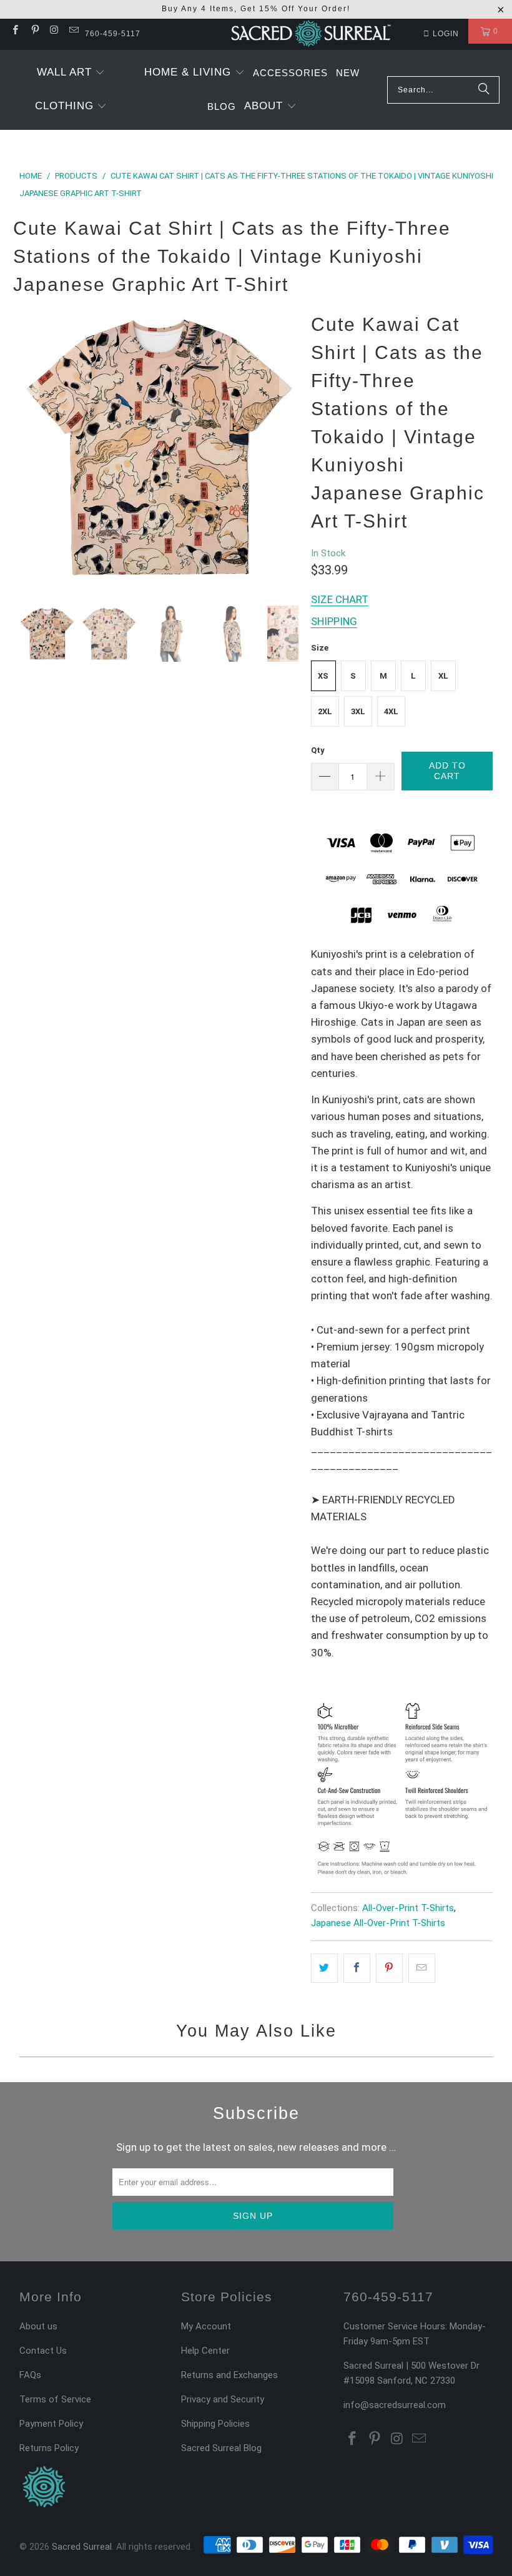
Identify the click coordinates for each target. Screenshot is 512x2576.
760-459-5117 (113, 34)
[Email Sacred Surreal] (73, 31)
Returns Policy (49, 2448)
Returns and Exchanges (229, 2375)
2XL (325, 711)
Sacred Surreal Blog (221, 2448)
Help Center (205, 2351)
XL (443, 676)
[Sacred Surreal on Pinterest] (34, 31)
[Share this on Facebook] (357, 1968)
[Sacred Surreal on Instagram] (54, 31)
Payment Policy (51, 2424)
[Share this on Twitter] (324, 1968)
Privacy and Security (223, 2399)
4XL (391, 711)
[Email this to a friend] (422, 1968)
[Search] (484, 90)
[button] (71, 73)
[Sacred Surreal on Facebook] (15, 31)
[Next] (289, 447)
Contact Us (43, 2351)
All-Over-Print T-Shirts (408, 1908)
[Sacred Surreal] (311, 34)
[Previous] (29, 447)
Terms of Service (55, 2399)
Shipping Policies (215, 2424)
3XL (358, 711)
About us (38, 2326)
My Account (206, 2326)
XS (323, 676)
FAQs (30, 2375)
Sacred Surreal (82, 2547)
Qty (318, 750)
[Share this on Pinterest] (389, 1968)
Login (446, 34)
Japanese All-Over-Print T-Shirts (378, 1923)
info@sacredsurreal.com (395, 2405)
